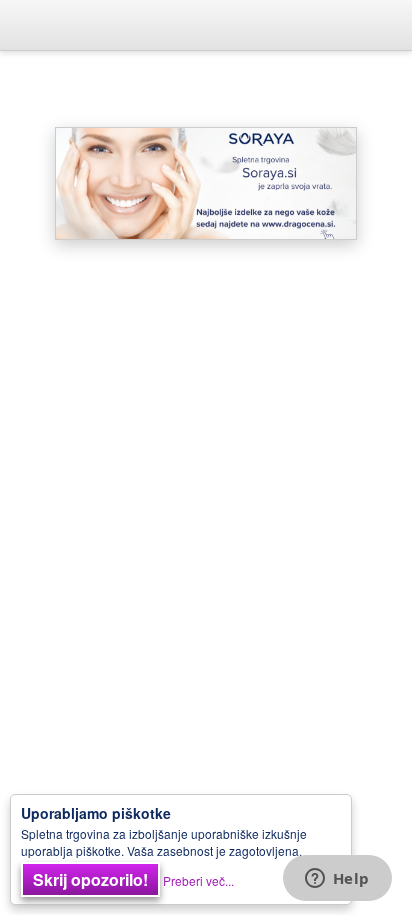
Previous (56, 183)
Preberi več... (198, 880)
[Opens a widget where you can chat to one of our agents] (337, 880)
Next (356, 183)
